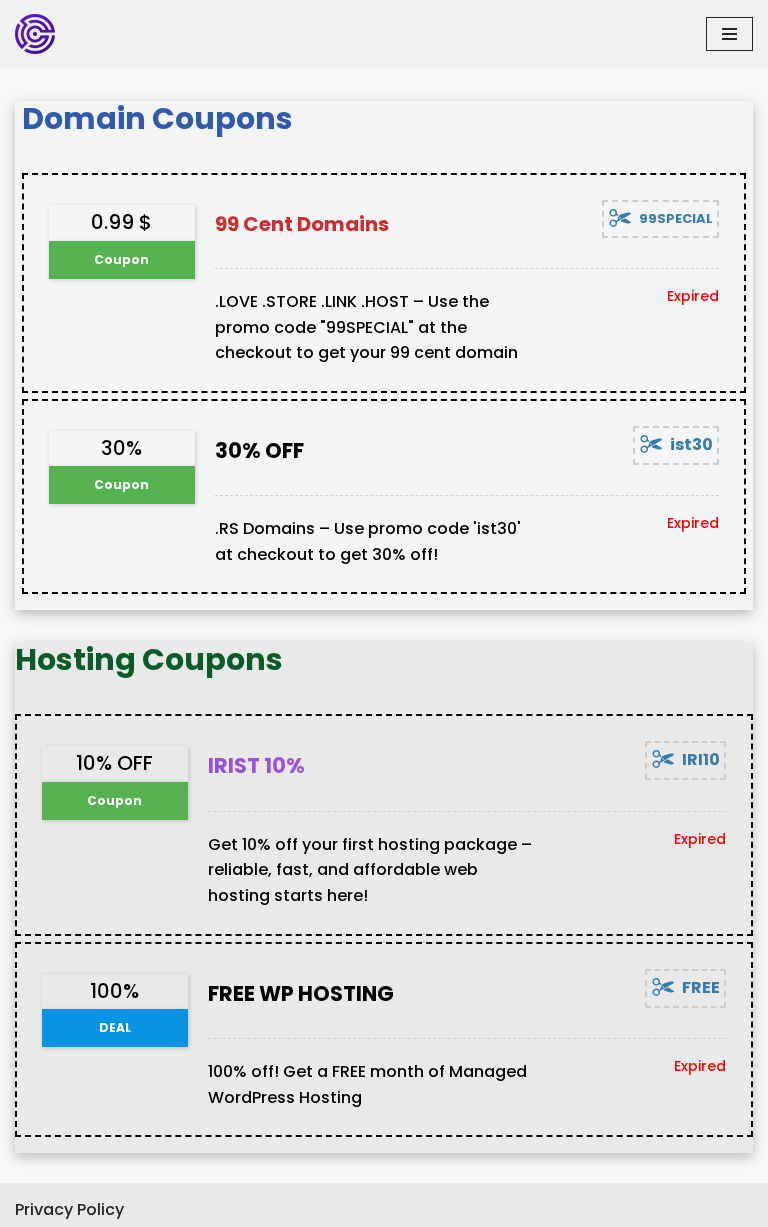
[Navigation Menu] (729, 34)
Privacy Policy (69, 1209)
